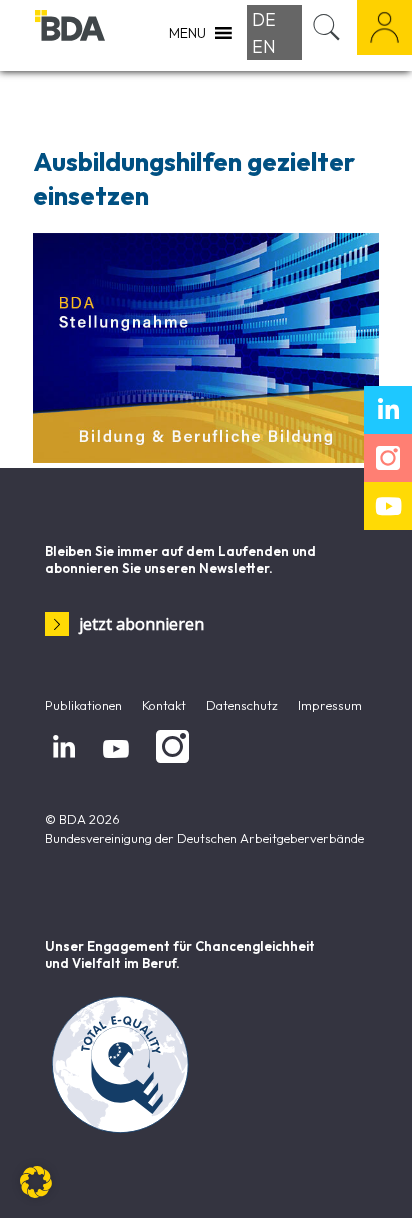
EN (264, 46)
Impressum (330, 705)
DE (264, 19)
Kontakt (164, 705)
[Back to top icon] (371, 1177)
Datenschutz (242, 705)
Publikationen (83, 705)
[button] (36, 1182)
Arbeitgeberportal (384, 27)
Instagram (169, 763)
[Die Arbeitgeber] (70, 35)
